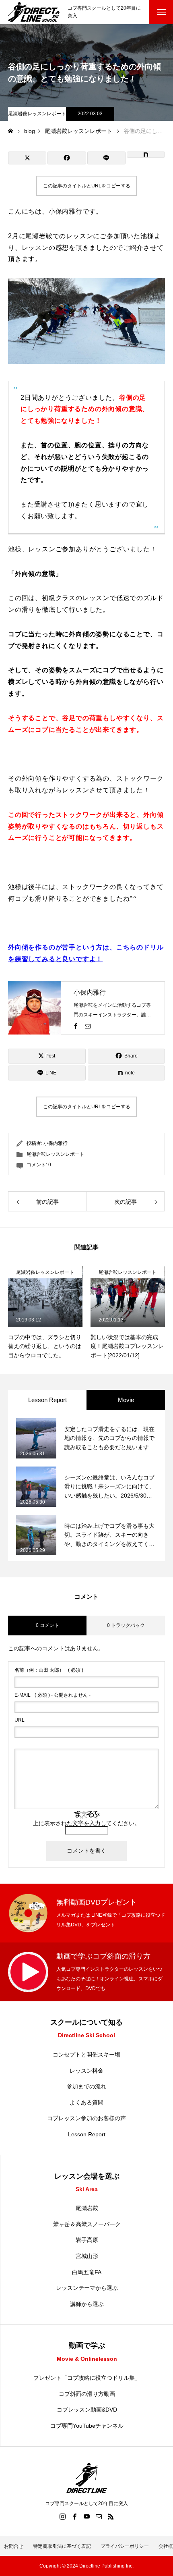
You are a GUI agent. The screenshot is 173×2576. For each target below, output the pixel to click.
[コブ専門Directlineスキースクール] (34, 12)
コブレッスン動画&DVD (87, 2410)
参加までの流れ (86, 2086)
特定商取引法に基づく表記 (62, 2546)
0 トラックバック (126, 1625)
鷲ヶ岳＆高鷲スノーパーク (87, 2224)
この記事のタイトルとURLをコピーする (87, 186)
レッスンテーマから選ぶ (87, 2288)
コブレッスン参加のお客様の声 (86, 2118)
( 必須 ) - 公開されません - (53, 1695)
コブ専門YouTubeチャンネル (87, 2426)
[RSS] (111, 2516)
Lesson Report (87, 2134)
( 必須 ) (49, 1670)
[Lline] (106, 158)
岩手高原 (87, 2240)
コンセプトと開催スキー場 (86, 2055)
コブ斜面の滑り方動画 (87, 2394)
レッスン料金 (86, 2071)
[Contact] (88, 1026)
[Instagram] (62, 2516)
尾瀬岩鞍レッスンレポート (37, 114)
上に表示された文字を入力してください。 (86, 1823)
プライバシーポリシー (125, 2546)
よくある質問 (86, 2102)
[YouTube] (86, 2516)
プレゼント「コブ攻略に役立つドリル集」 (87, 2378)
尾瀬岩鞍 (87, 2208)
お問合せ (14, 2546)
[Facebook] (76, 1026)
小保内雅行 (90, 992)
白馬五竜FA (87, 2272)
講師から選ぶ (87, 2304)
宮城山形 (87, 2256)
